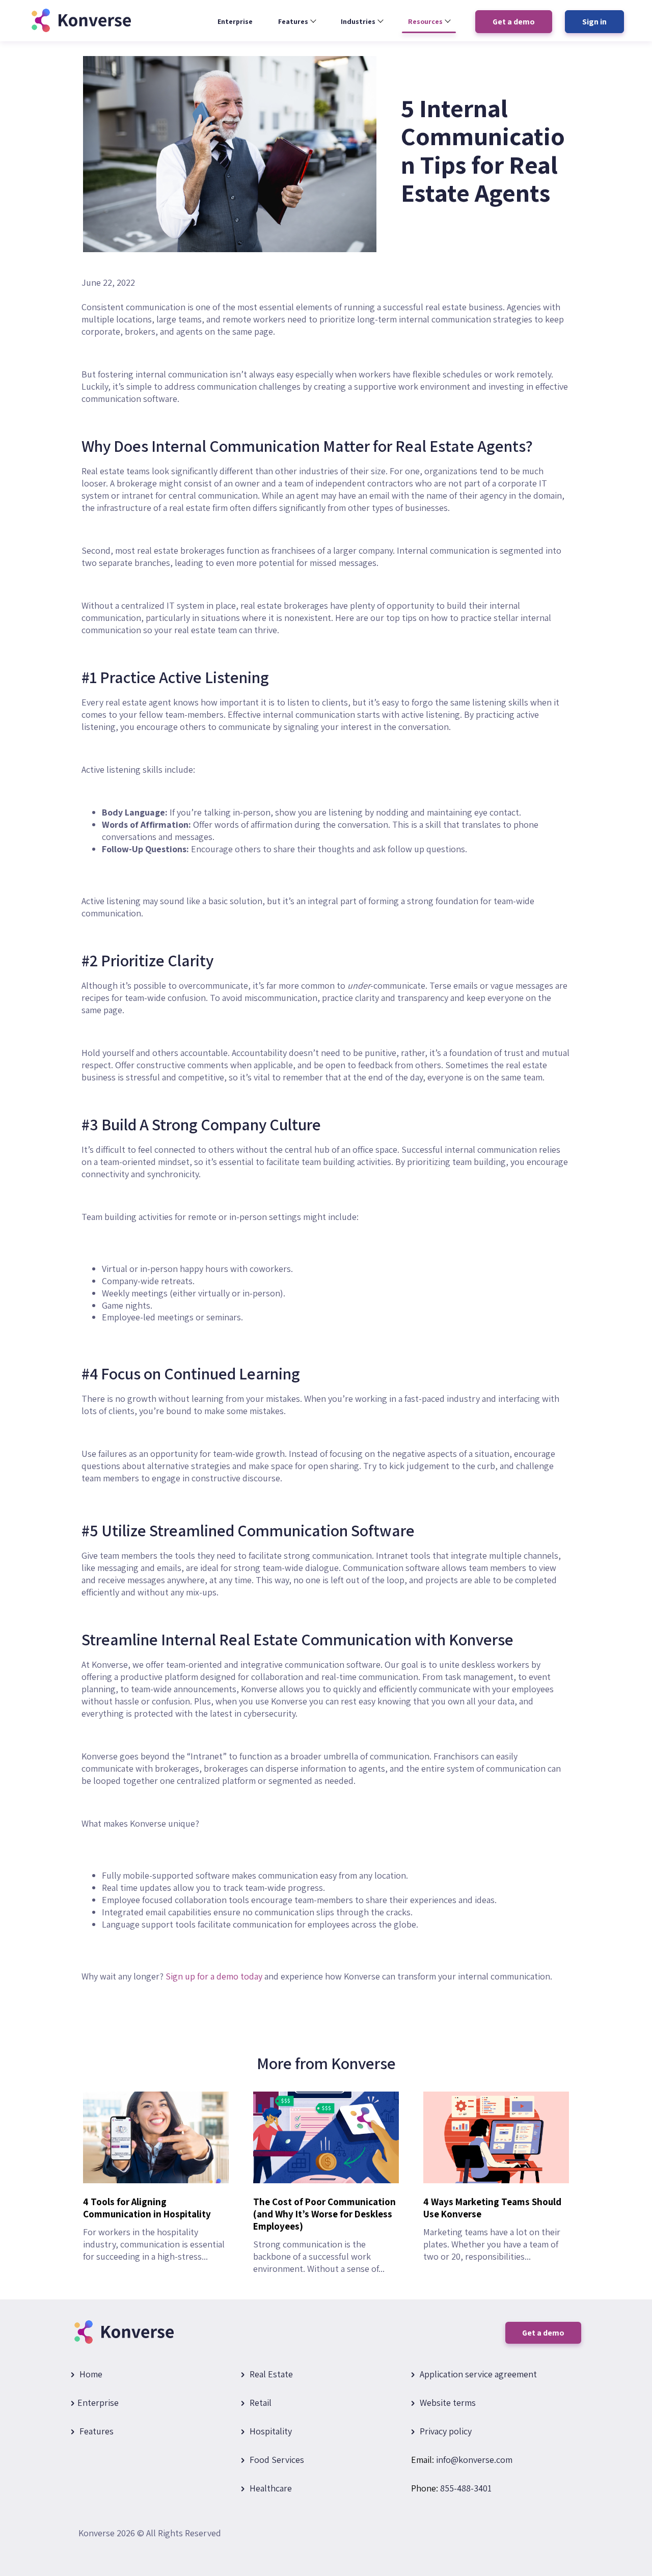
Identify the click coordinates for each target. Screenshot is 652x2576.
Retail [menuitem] (260, 2403)
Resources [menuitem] (425, 21)
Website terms (447, 2403)
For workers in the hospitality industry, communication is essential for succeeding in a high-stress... (154, 2229)
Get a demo (543, 2333)
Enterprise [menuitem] (235, 21)
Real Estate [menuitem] (270, 2374)
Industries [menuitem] (358, 21)
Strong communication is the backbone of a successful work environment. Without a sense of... (324, 2235)
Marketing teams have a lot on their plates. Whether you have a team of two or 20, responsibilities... (492, 2229)
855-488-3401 (466, 2488)
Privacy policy (445, 2431)
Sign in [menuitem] (594, 22)
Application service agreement (477, 2374)
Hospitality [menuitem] (270, 2431)
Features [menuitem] (293, 21)
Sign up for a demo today (214, 1976)
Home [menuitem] (90, 2374)
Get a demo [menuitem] (514, 22)
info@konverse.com (474, 2460)
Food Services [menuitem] (276, 2460)
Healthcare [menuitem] (270, 2488)
